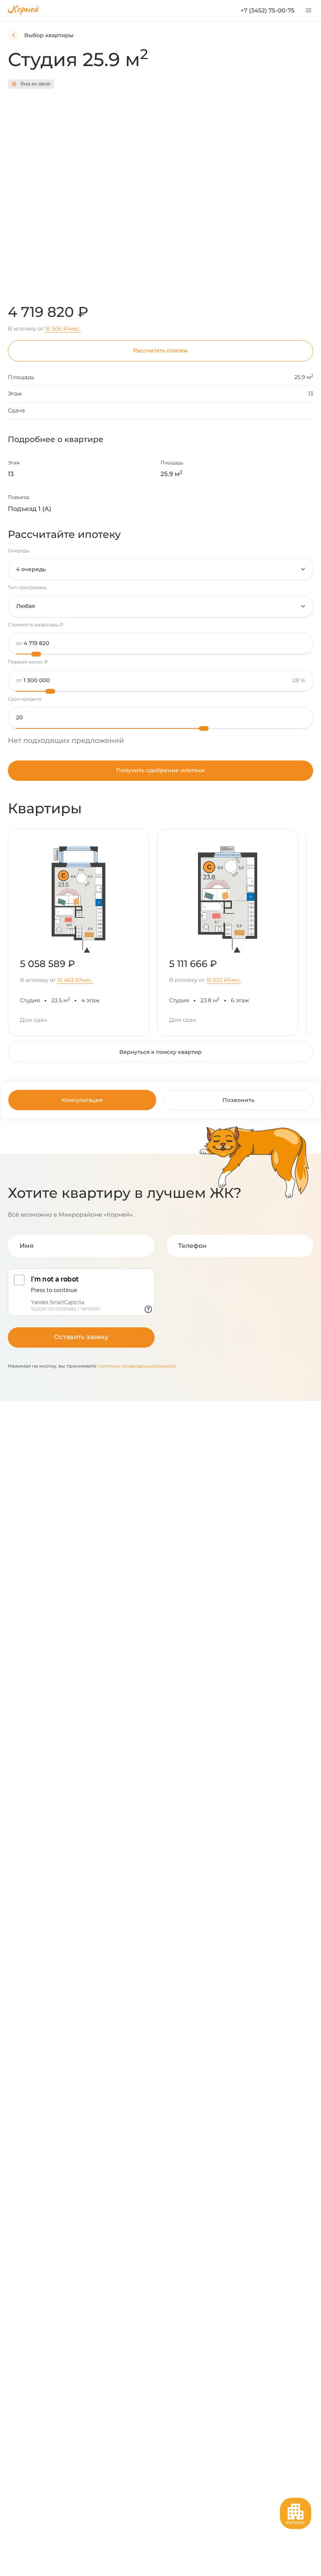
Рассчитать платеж (160, 351)
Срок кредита (25, 699)
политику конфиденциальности (137, 1366)
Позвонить (238, 1100)
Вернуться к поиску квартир (160, 1052)
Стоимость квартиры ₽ (36, 625)
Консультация (82, 1100)
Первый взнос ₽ (28, 662)
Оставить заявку (81, 1337)
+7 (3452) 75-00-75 (267, 10)
